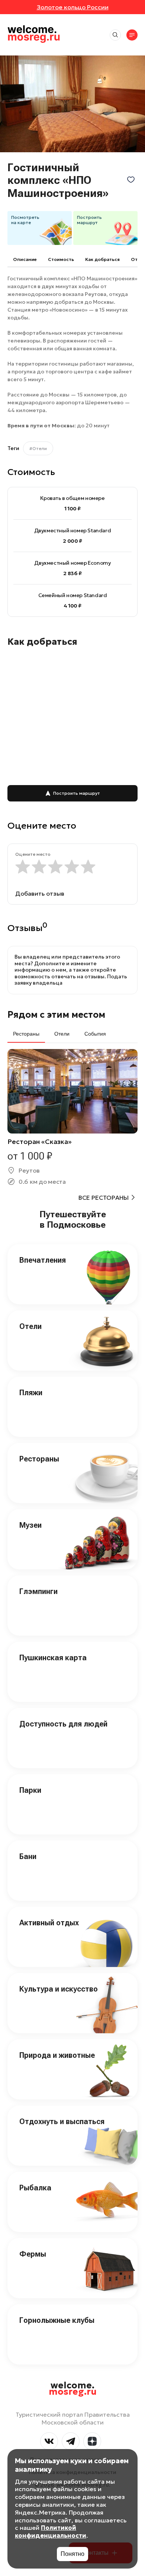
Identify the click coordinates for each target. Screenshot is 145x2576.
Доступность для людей (63, 1724)
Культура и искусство (59, 1989)
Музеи (30, 1525)
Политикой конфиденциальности (51, 2532)
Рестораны (39, 1459)
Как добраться (102, 259)
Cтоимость (61, 259)
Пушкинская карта (53, 1658)
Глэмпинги (38, 1591)
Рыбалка (35, 2188)
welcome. (73, 2389)
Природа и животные (57, 2055)
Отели (30, 1326)
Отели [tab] (62, 1034)
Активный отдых (49, 1923)
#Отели (38, 448)
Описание (25, 259)
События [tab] (95, 1034)
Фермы (33, 2254)
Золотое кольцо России (73, 7)
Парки (30, 1790)
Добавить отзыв (40, 893)
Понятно (72, 2554)
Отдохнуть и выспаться (62, 2121)
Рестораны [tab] (26, 1034)
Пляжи (31, 1393)
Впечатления (43, 1260)
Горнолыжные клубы (57, 2320)
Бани (28, 1856)
